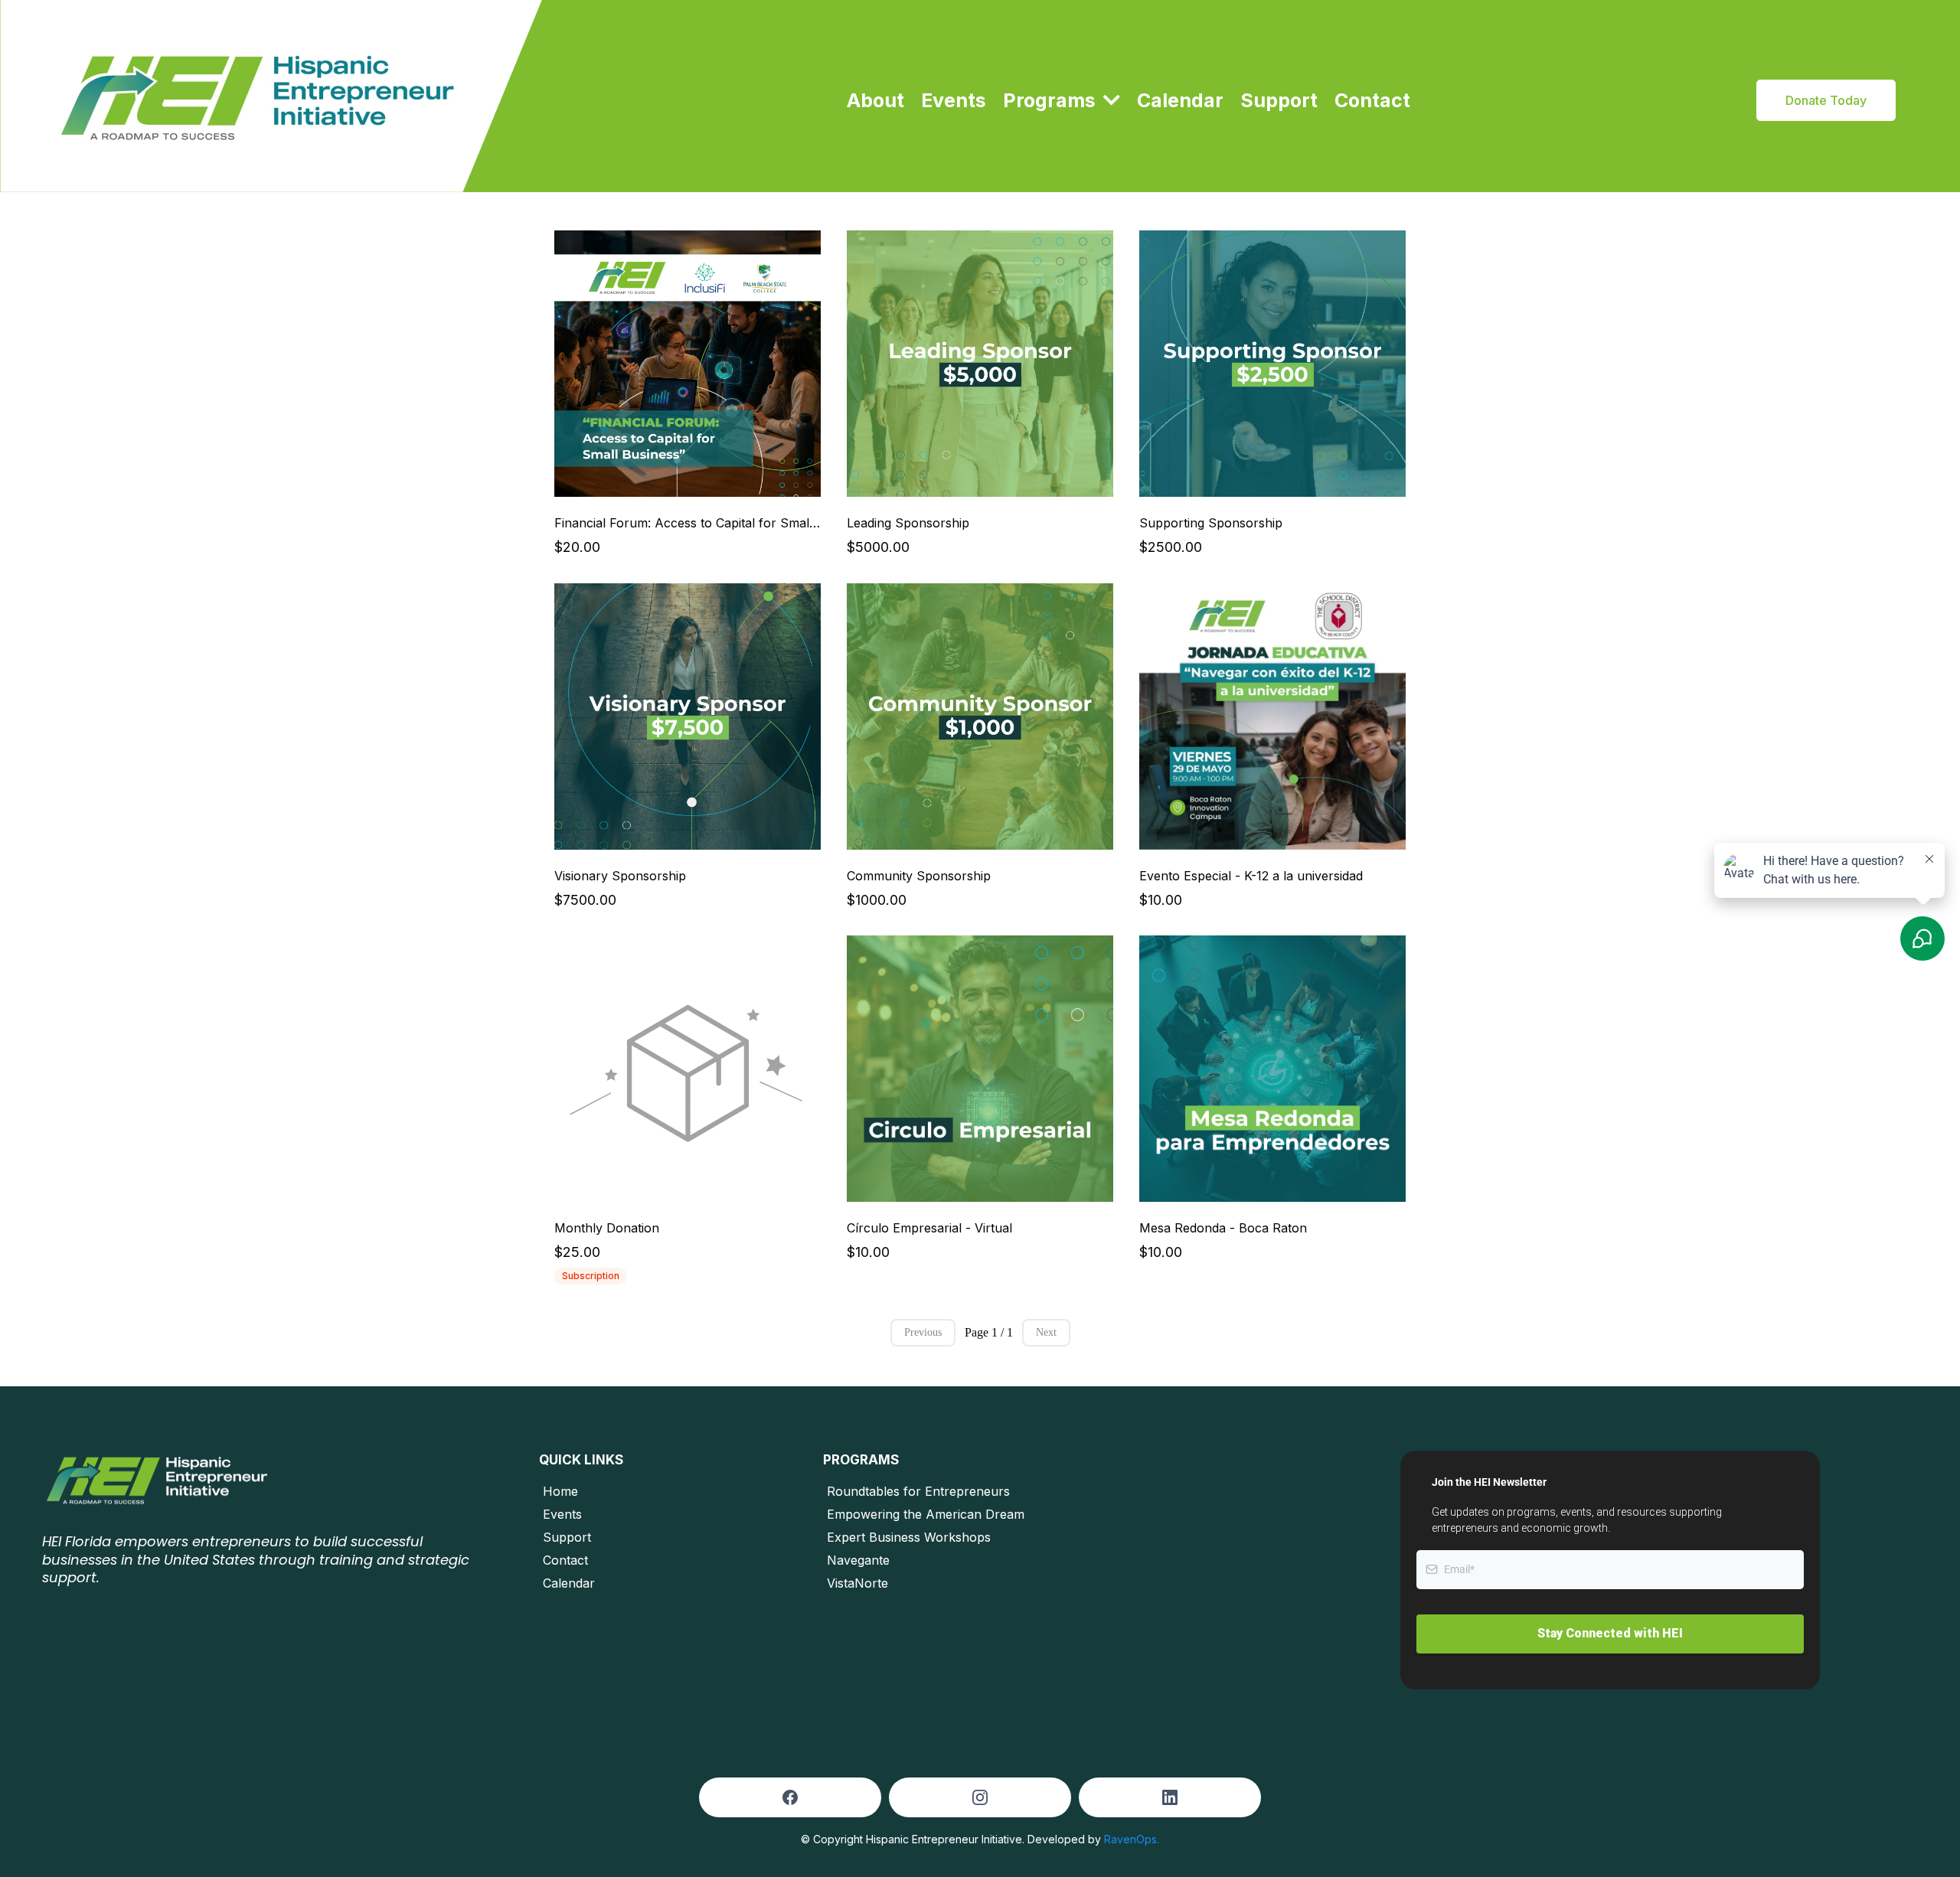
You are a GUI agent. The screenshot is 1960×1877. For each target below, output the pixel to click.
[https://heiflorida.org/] (271, 96)
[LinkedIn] (1170, 1797)
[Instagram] (980, 1797)
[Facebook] (790, 1797)
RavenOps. (1132, 1839)
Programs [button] (1052, 100)
